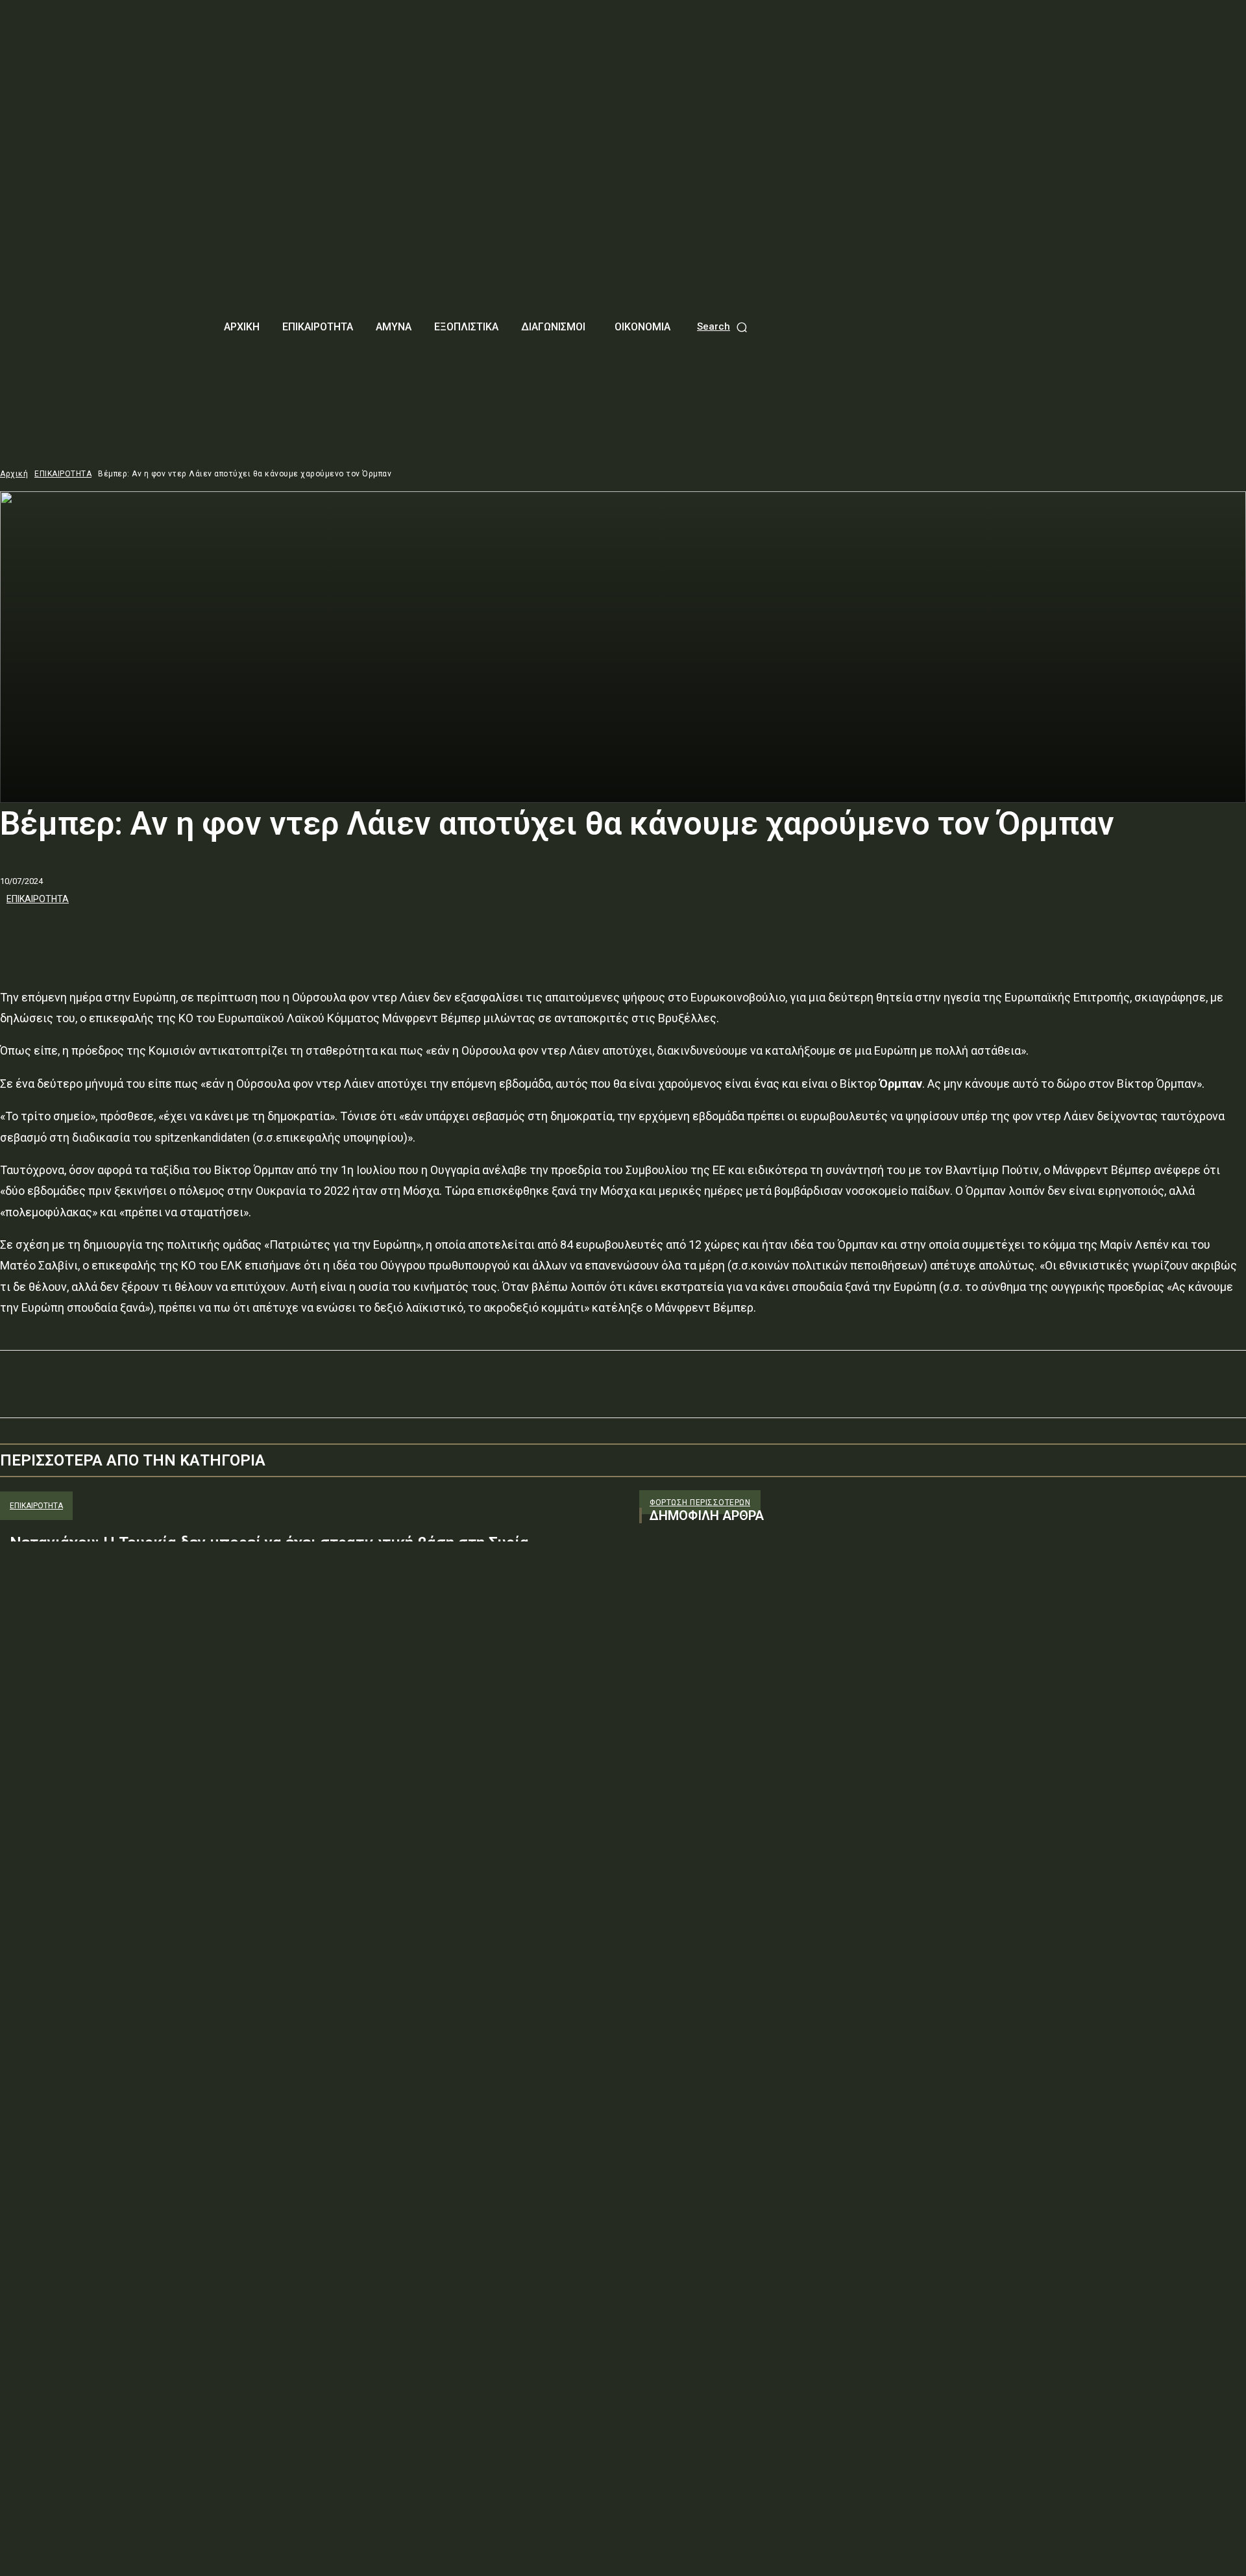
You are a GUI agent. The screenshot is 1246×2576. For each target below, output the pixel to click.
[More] (209, 934)
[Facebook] (21, 934)
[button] (723, 327)
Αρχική (14, 474)
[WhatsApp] (162, 934)
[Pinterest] (115, 934)
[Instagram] (673, 1664)
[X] (68, 934)
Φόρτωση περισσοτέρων (700, 1503)
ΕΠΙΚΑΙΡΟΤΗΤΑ (63, 474)
